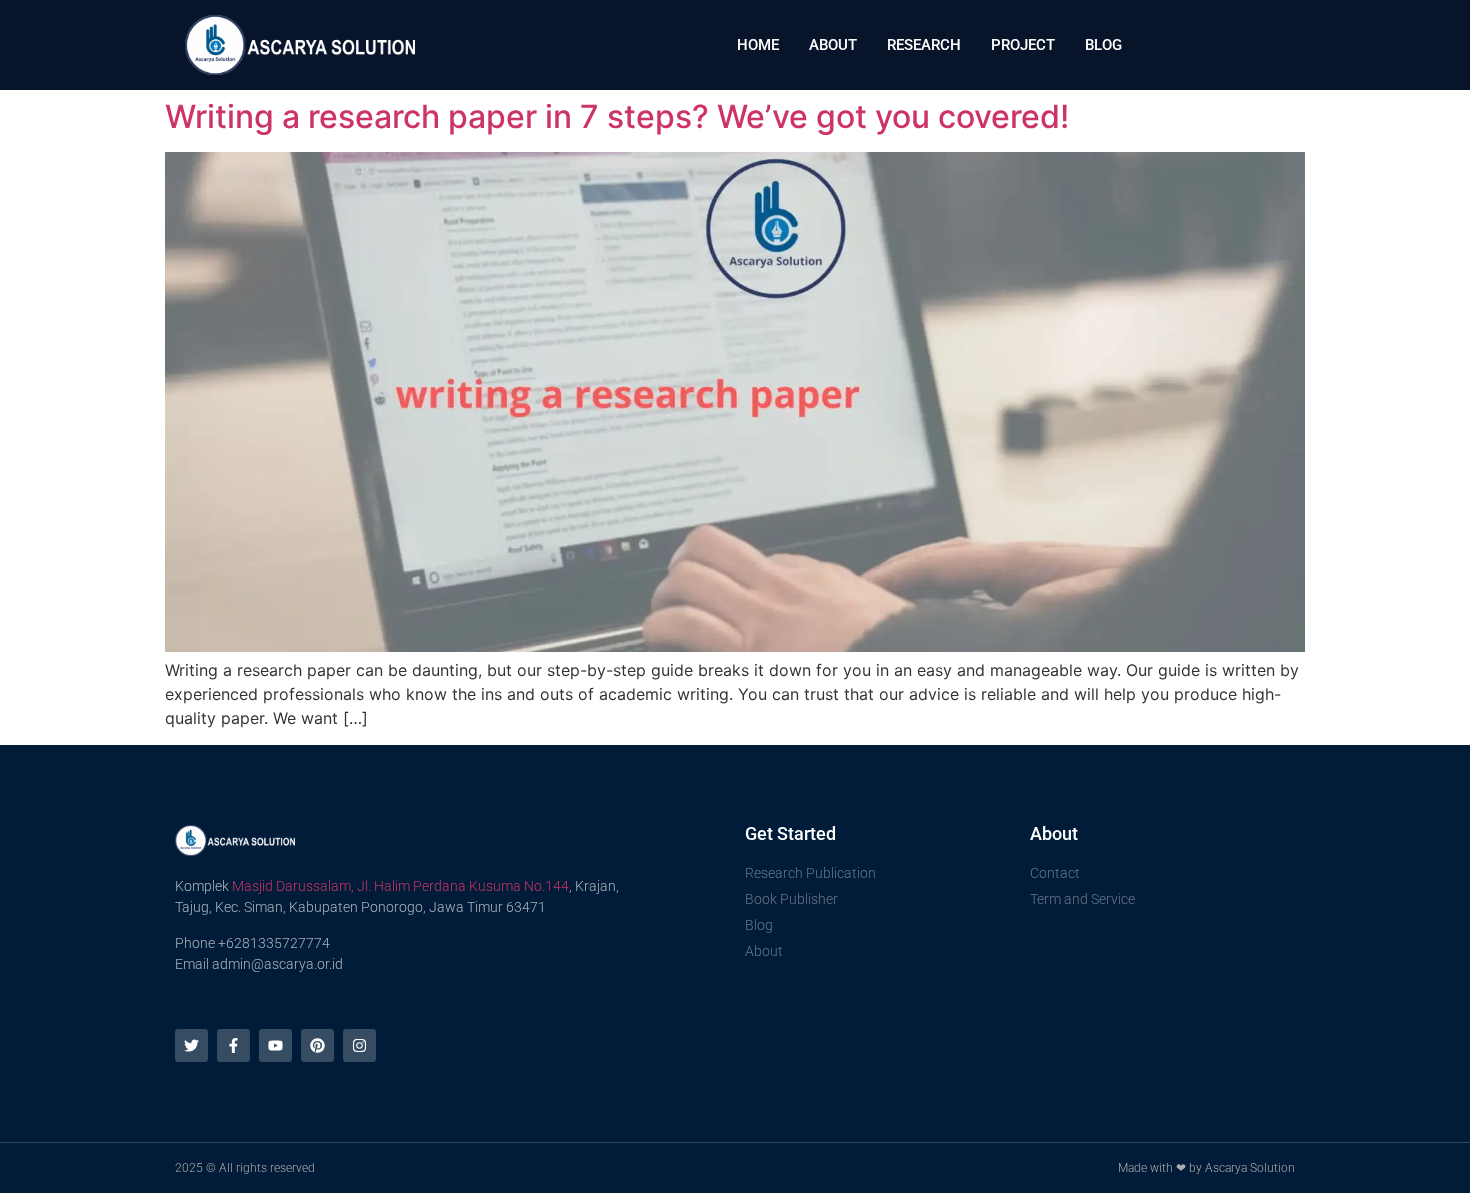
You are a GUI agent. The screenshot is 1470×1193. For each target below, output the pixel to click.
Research (924, 45)
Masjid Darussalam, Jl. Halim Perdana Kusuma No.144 (400, 886)
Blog (1103, 45)
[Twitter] (191, 1045)
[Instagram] (359, 1045)
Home (758, 45)
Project (1023, 45)
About (833, 45)
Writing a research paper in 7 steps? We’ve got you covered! (617, 116)
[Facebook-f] (233, 1045)
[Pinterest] (317, 1045)
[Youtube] (275, 1045)
